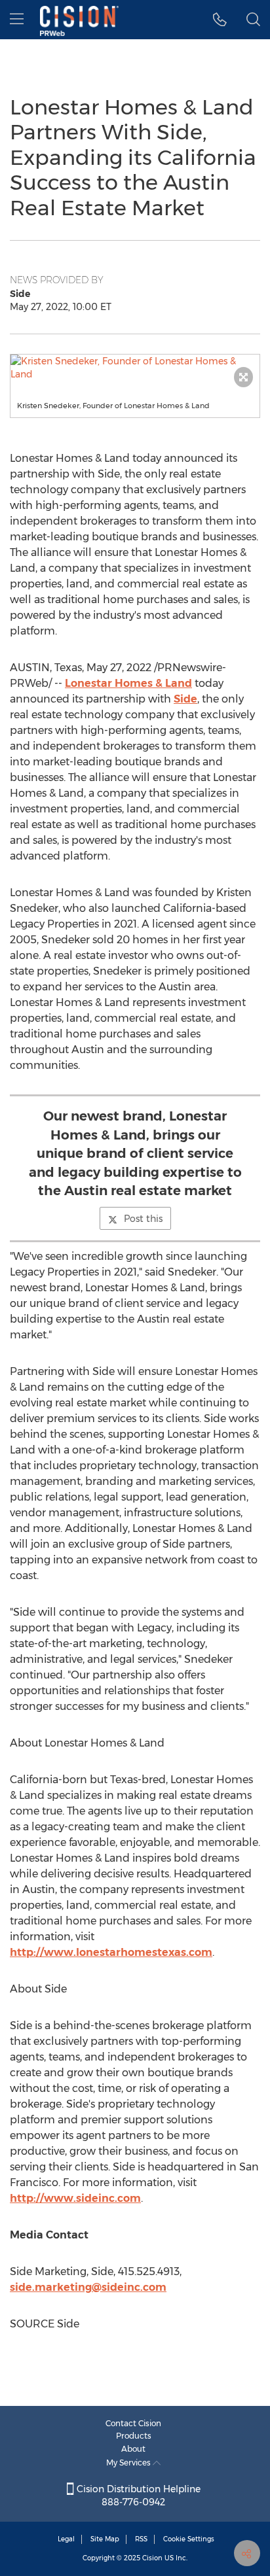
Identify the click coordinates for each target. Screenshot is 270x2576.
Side (185, 699)
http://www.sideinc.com (75, 2198)
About (133, 2449)
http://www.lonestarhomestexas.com (111, 1952)
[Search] (253, 20)
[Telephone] (220, 20)
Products (134, 2436)
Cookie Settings (189, 2539)
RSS (141, 2539)
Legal (66, 2539)
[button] (135, 368)
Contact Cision (133, 2423)
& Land (128, 683)
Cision (152, 2558)
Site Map (105, 2539)
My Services (129, 2463)
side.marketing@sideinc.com (88, 2287)
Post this (143, 1219)
